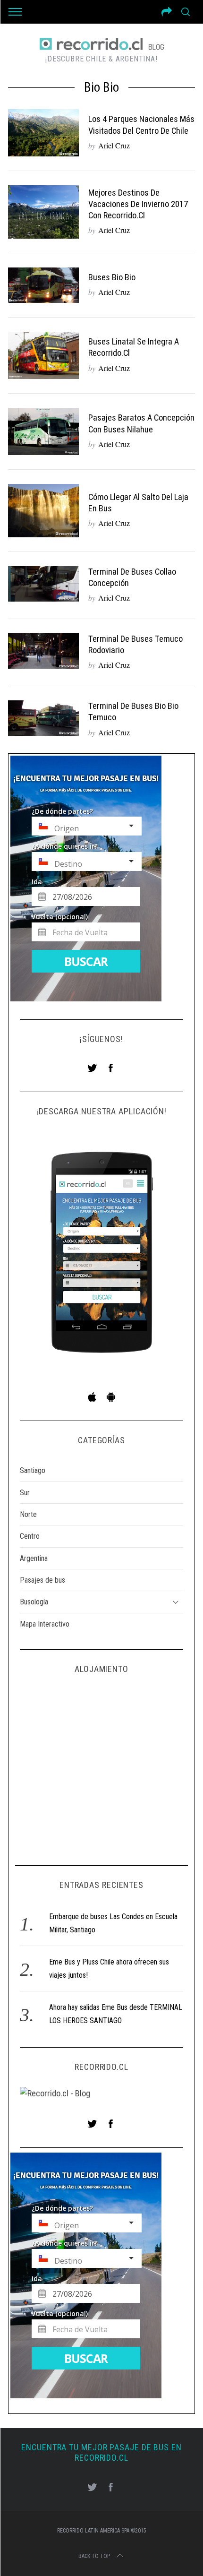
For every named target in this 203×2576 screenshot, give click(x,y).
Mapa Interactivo (45, 1624)
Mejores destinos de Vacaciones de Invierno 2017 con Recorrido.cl (138, 204)
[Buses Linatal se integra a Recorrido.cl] (43, 355)
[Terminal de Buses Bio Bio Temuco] (43, 718)
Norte (28, 1514)
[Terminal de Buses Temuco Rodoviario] (43, 651)
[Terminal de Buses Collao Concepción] (43, 584)
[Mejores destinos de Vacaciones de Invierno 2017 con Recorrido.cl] (43, 212)
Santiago (33, 1470)
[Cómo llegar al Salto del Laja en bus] (43, 511)
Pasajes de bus (42, 1580)
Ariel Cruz (114, 145)
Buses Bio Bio (112, 277)
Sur (25, 1493)
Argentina (34, 1558)
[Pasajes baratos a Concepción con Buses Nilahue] (43, 431)
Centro (30, 1536)
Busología (34, 1602)
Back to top (94, 2556)
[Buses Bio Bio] (43, 285)
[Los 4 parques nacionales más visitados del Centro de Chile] (43, 133)
